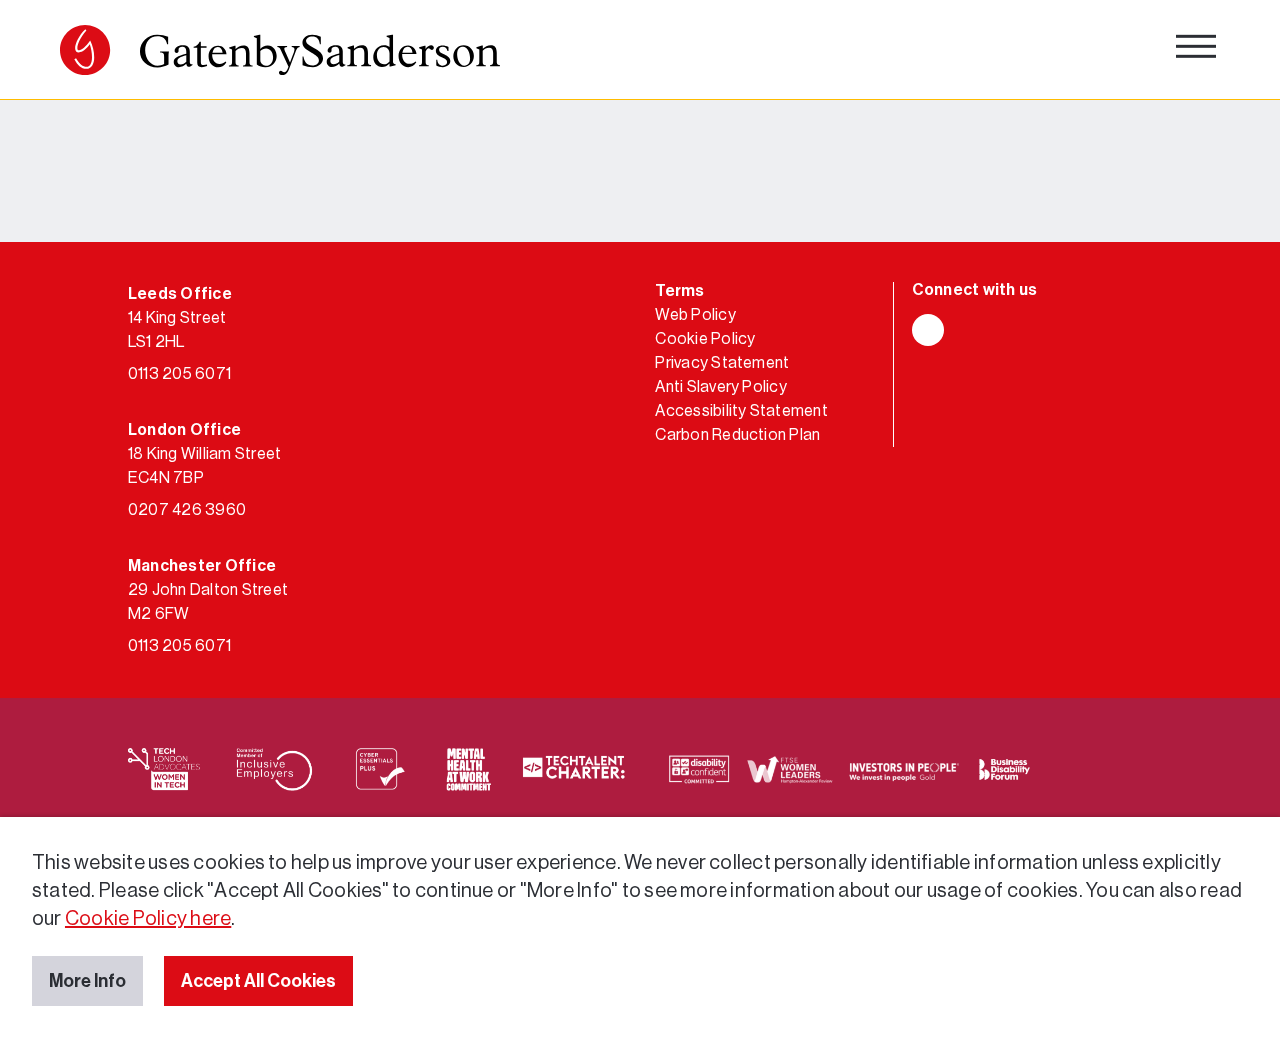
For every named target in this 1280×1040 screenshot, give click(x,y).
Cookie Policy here (148, 919)
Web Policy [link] (695, 315)
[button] (85, 50)
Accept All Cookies (258, 981)
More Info (87, 981)
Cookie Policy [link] (705, 339)
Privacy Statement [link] (722, 363)
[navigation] (1196, 50)
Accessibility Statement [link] (741, 411)
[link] (280, 54)
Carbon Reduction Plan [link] (737, 435)
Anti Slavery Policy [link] (721, 387)
